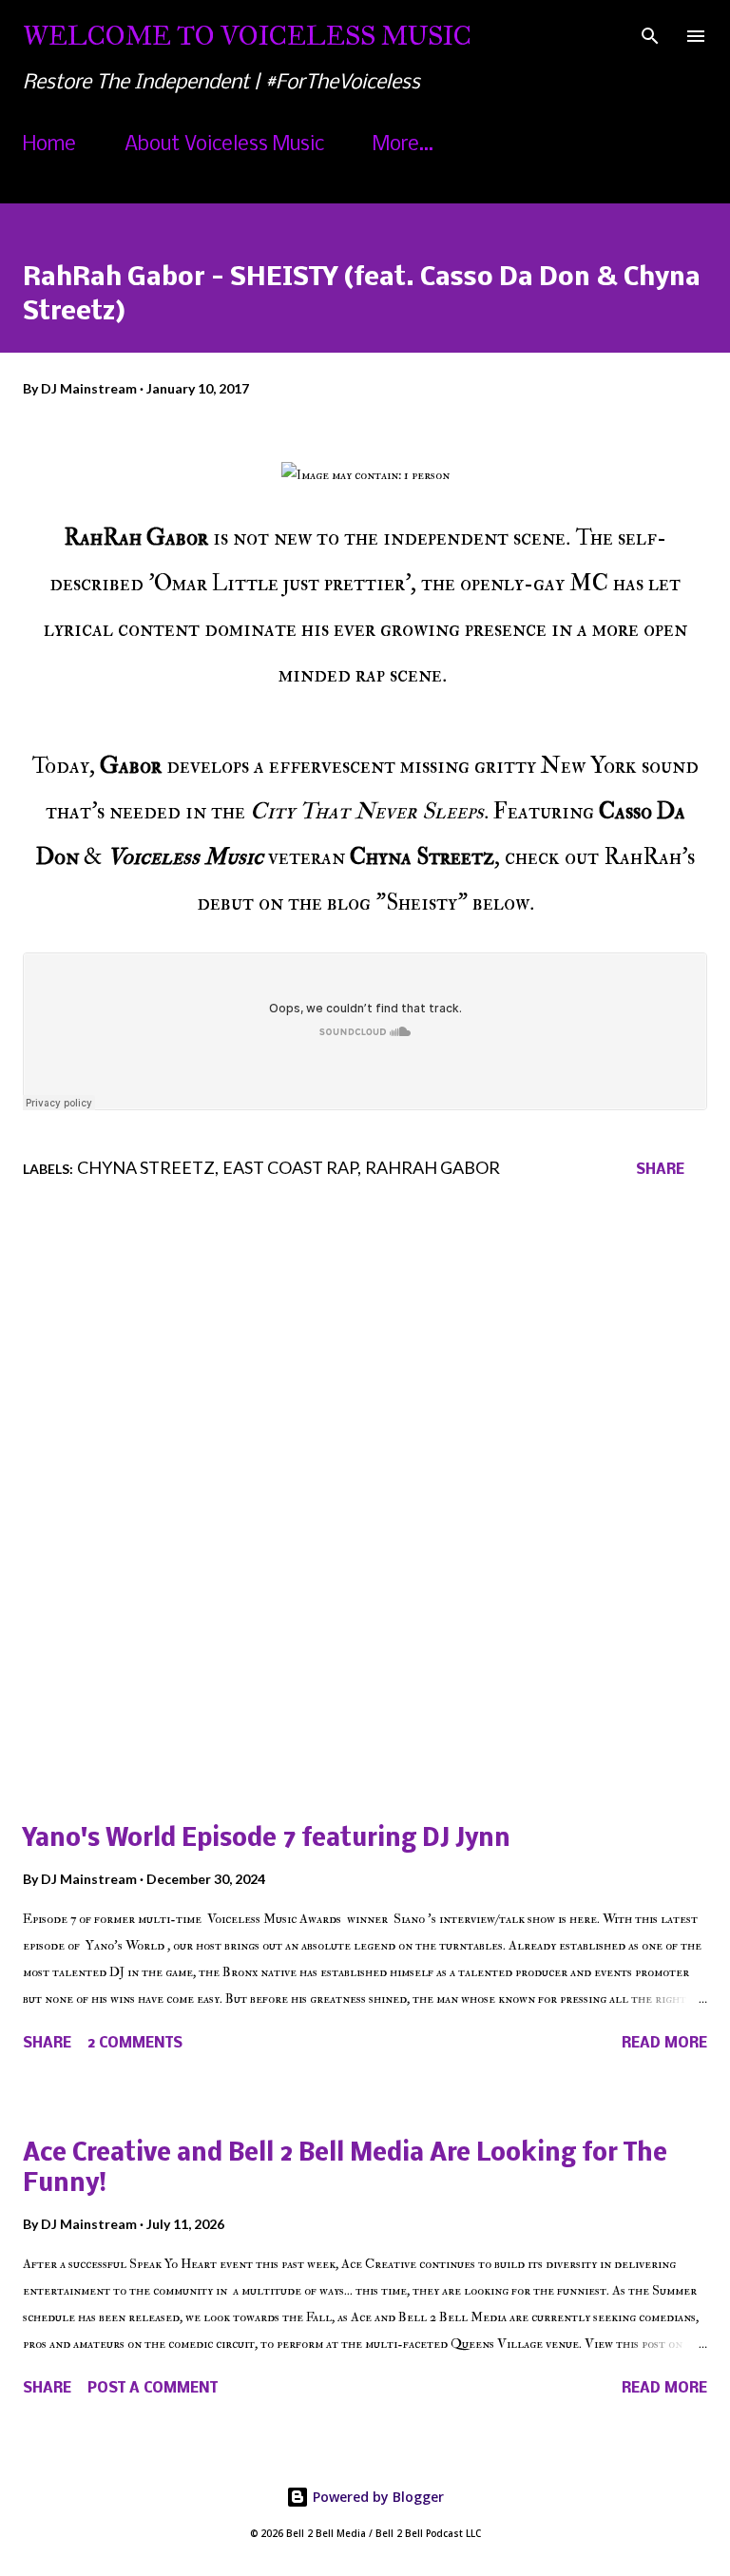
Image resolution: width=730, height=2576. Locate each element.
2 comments (135, 2044)
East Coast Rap (290, 1167)
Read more (664, 2044)
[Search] (650, 34)
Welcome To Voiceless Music (247, 36)
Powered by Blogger (376, 2497)
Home (49, 145)
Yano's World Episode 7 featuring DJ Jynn (267, 1840)
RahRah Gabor (432, 1167)
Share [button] (660, 1170)
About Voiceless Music (224, 145)
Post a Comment (153, 2389)
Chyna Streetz (146, 1167)
